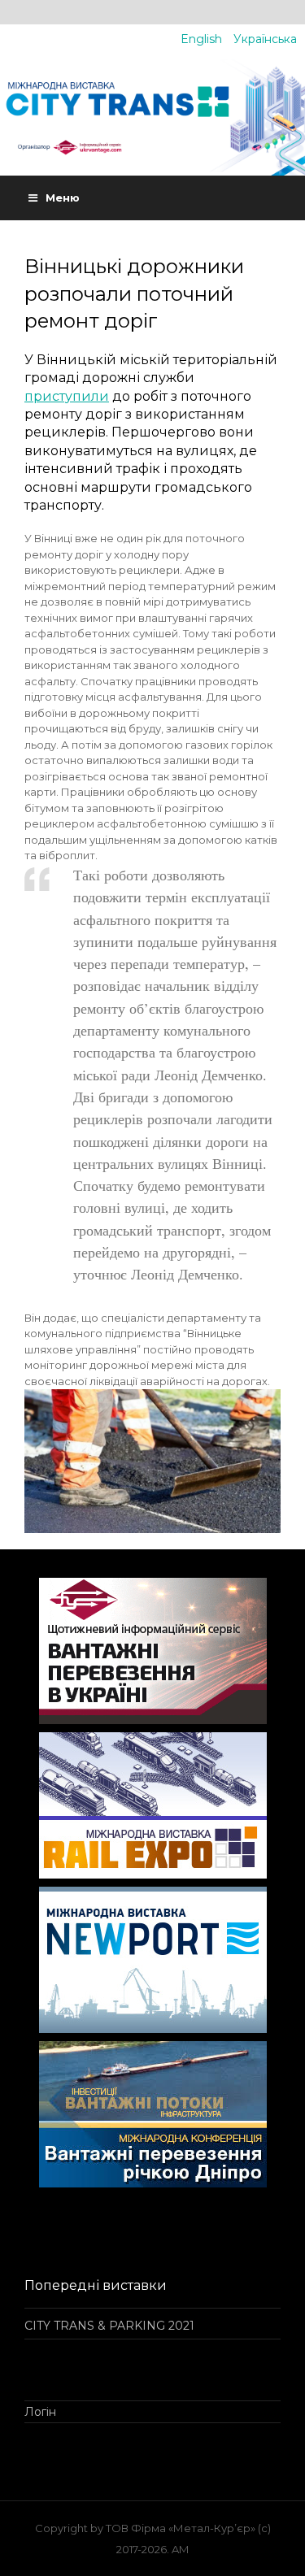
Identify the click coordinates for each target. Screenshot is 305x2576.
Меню (63, 198)
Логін (40, 2412)
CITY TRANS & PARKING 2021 (109, 2326)
